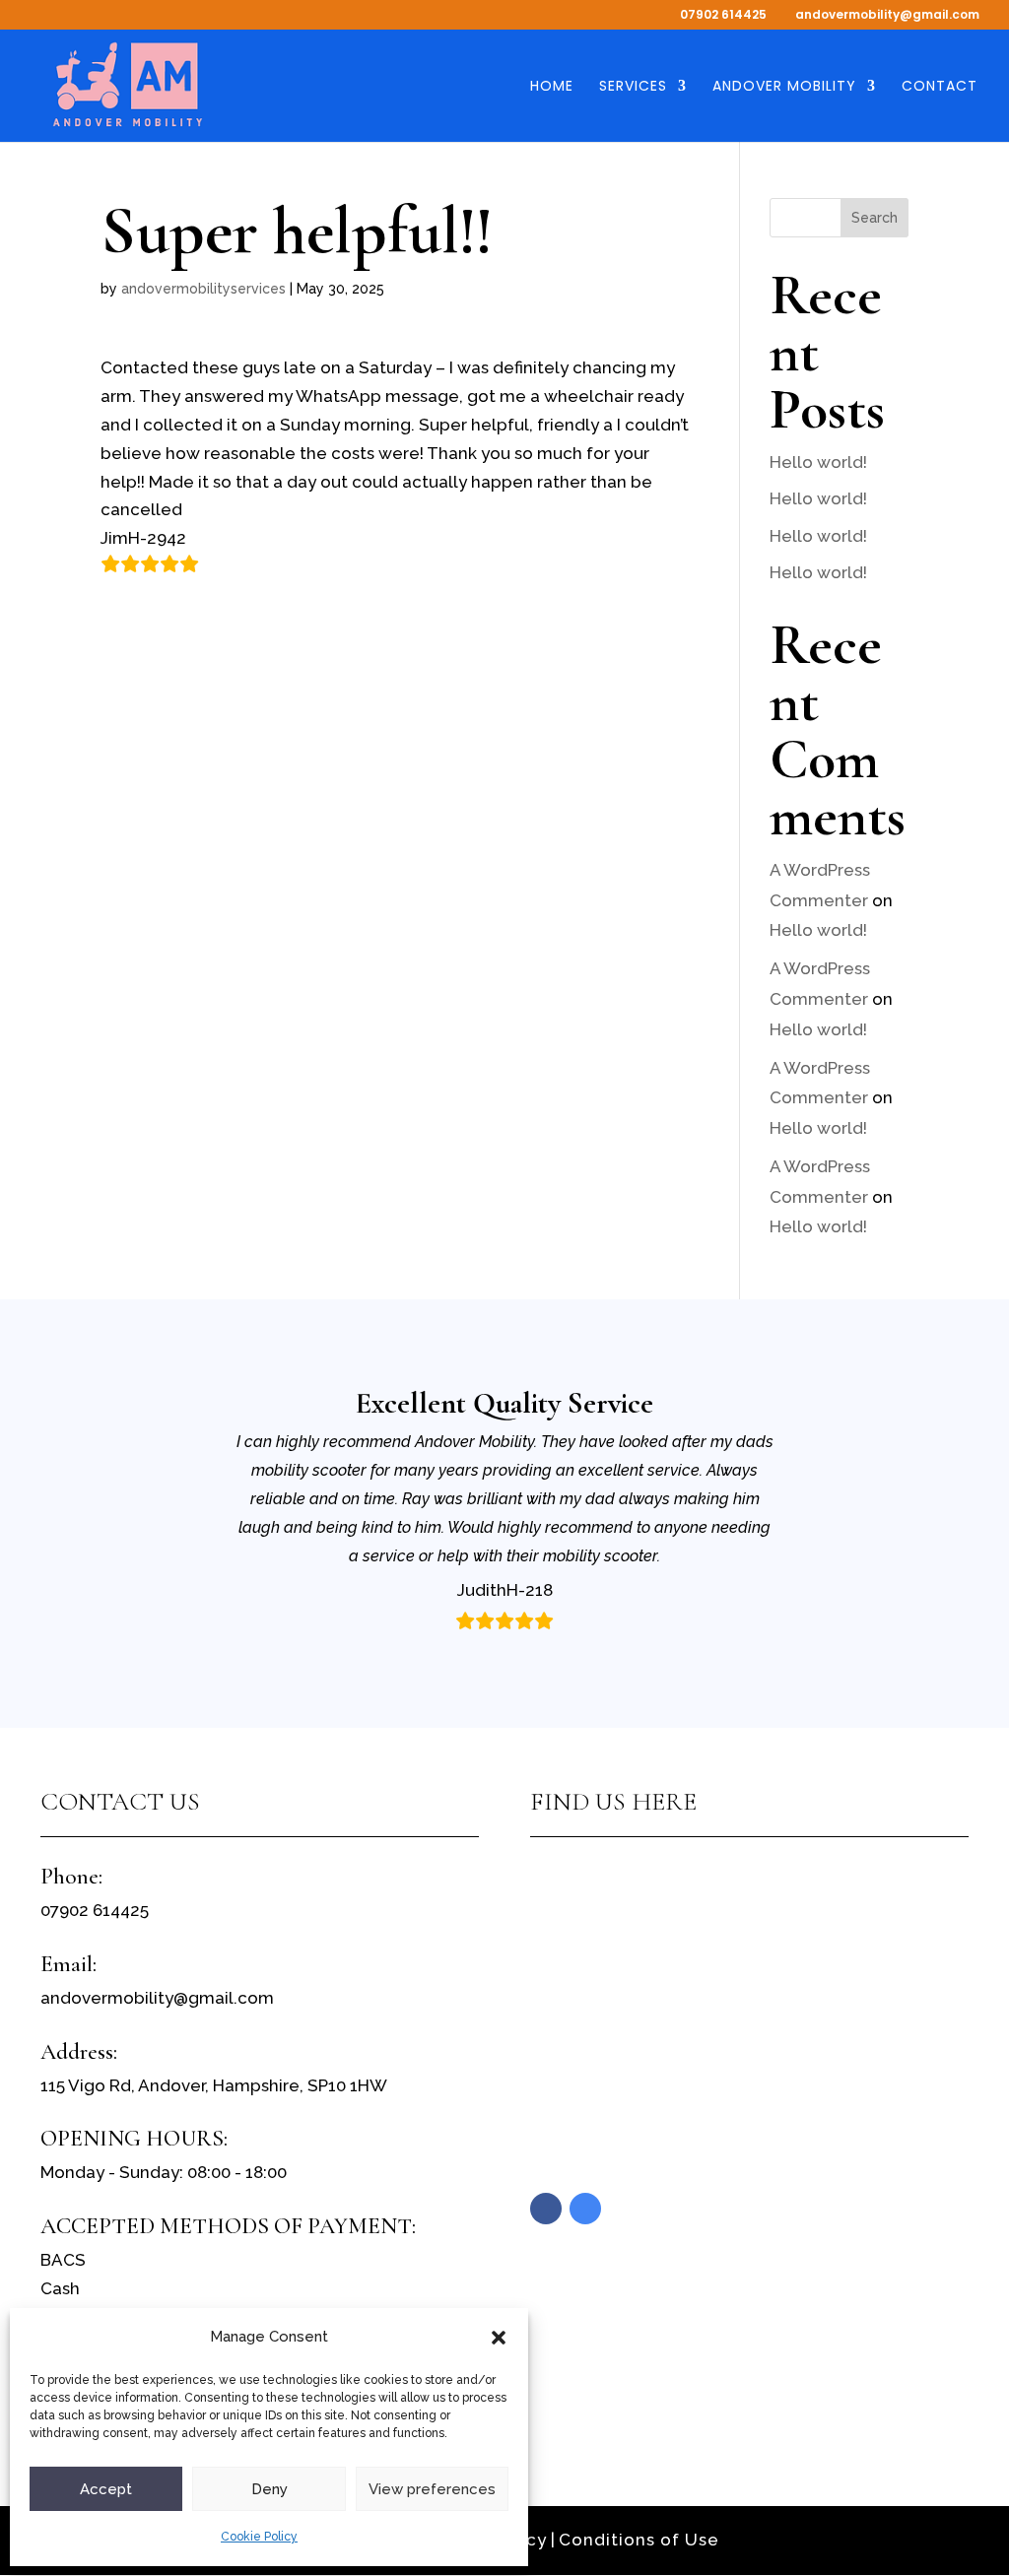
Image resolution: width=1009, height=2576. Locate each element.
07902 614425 (723, 14)
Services (633, 87)
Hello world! (818, 462)
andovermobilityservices (203, 289)
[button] (499, 2338)
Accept (106, 2489)
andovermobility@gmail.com (157, 1998)
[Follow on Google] (585, 2209)
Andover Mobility (784, 87)
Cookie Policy (259, 2537)
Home (552, 87)
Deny (269, 2489)
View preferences (432, 2489)
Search (874, 218)
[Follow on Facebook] (546, 2209)
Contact (940, 87)
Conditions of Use (639, 2540)
